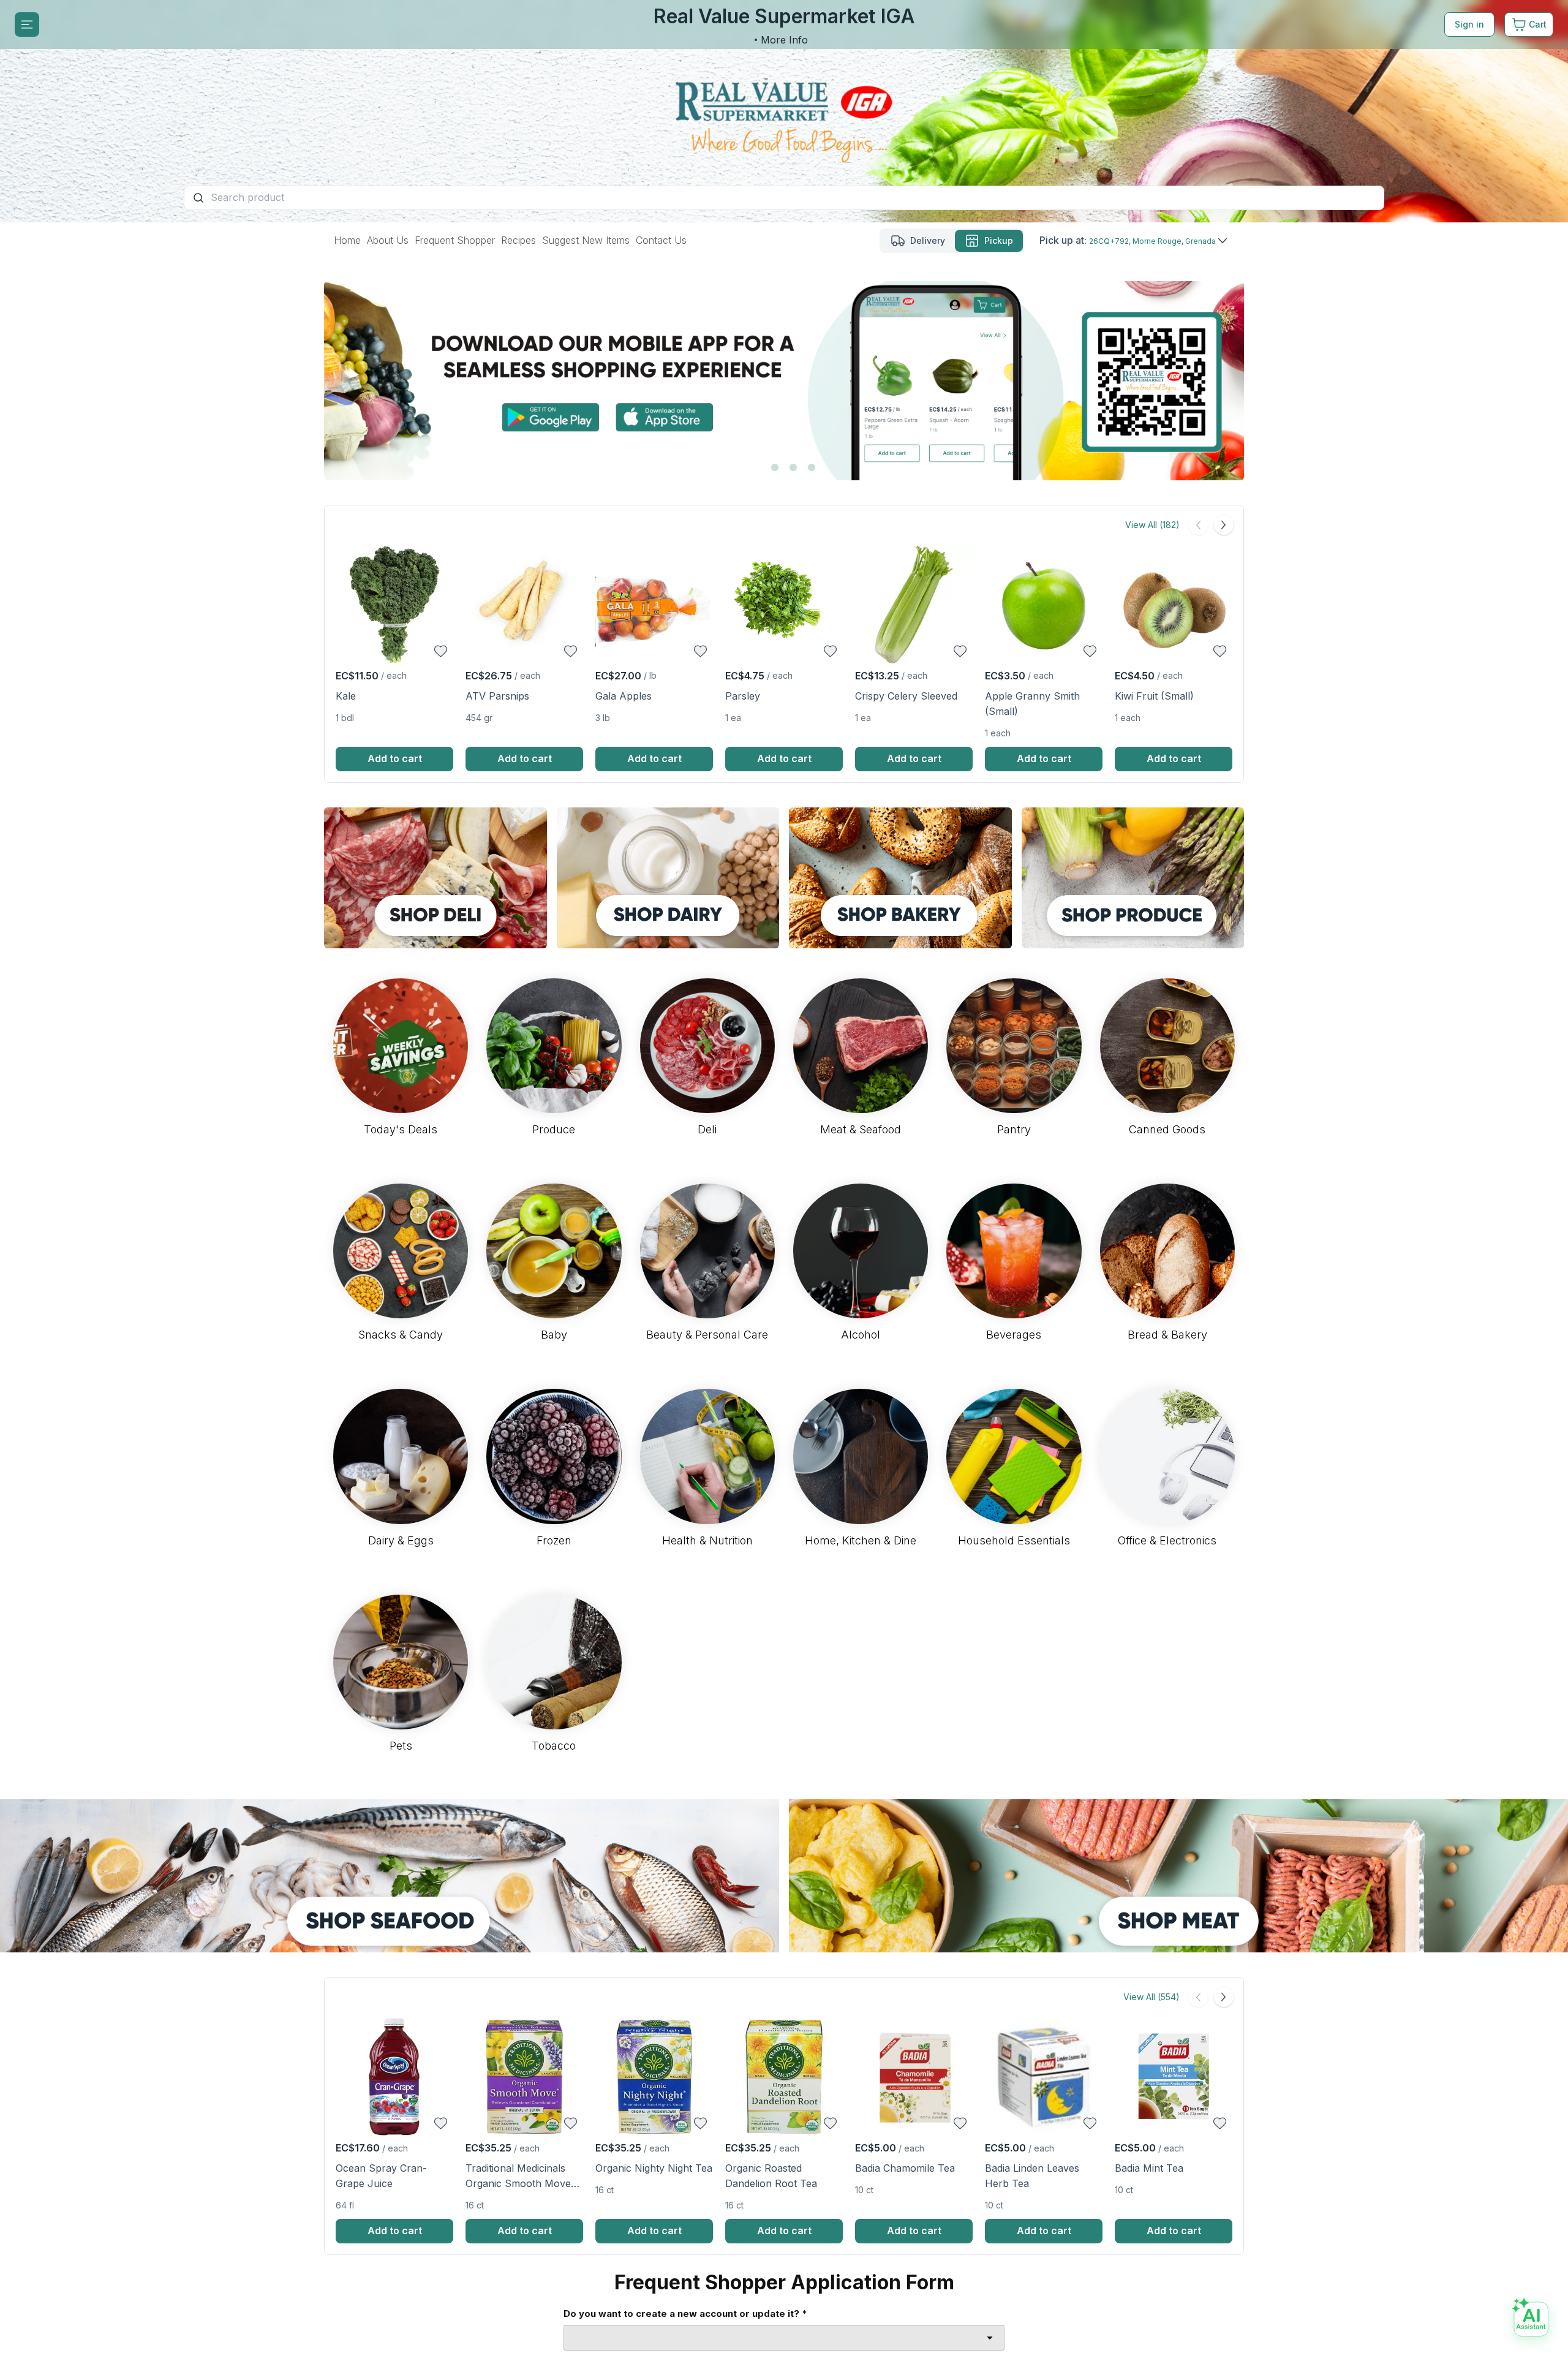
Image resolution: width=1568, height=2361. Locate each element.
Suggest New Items (586, 240)
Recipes (518, 240)
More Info (784, 40)
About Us (388, 240)
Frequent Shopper (455, 240)
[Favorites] (441, 651)
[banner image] (784, 111)
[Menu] (27, 25)
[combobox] (784, 2338)
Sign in (1469, 24)
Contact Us (661, 240)
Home (347, 240)
